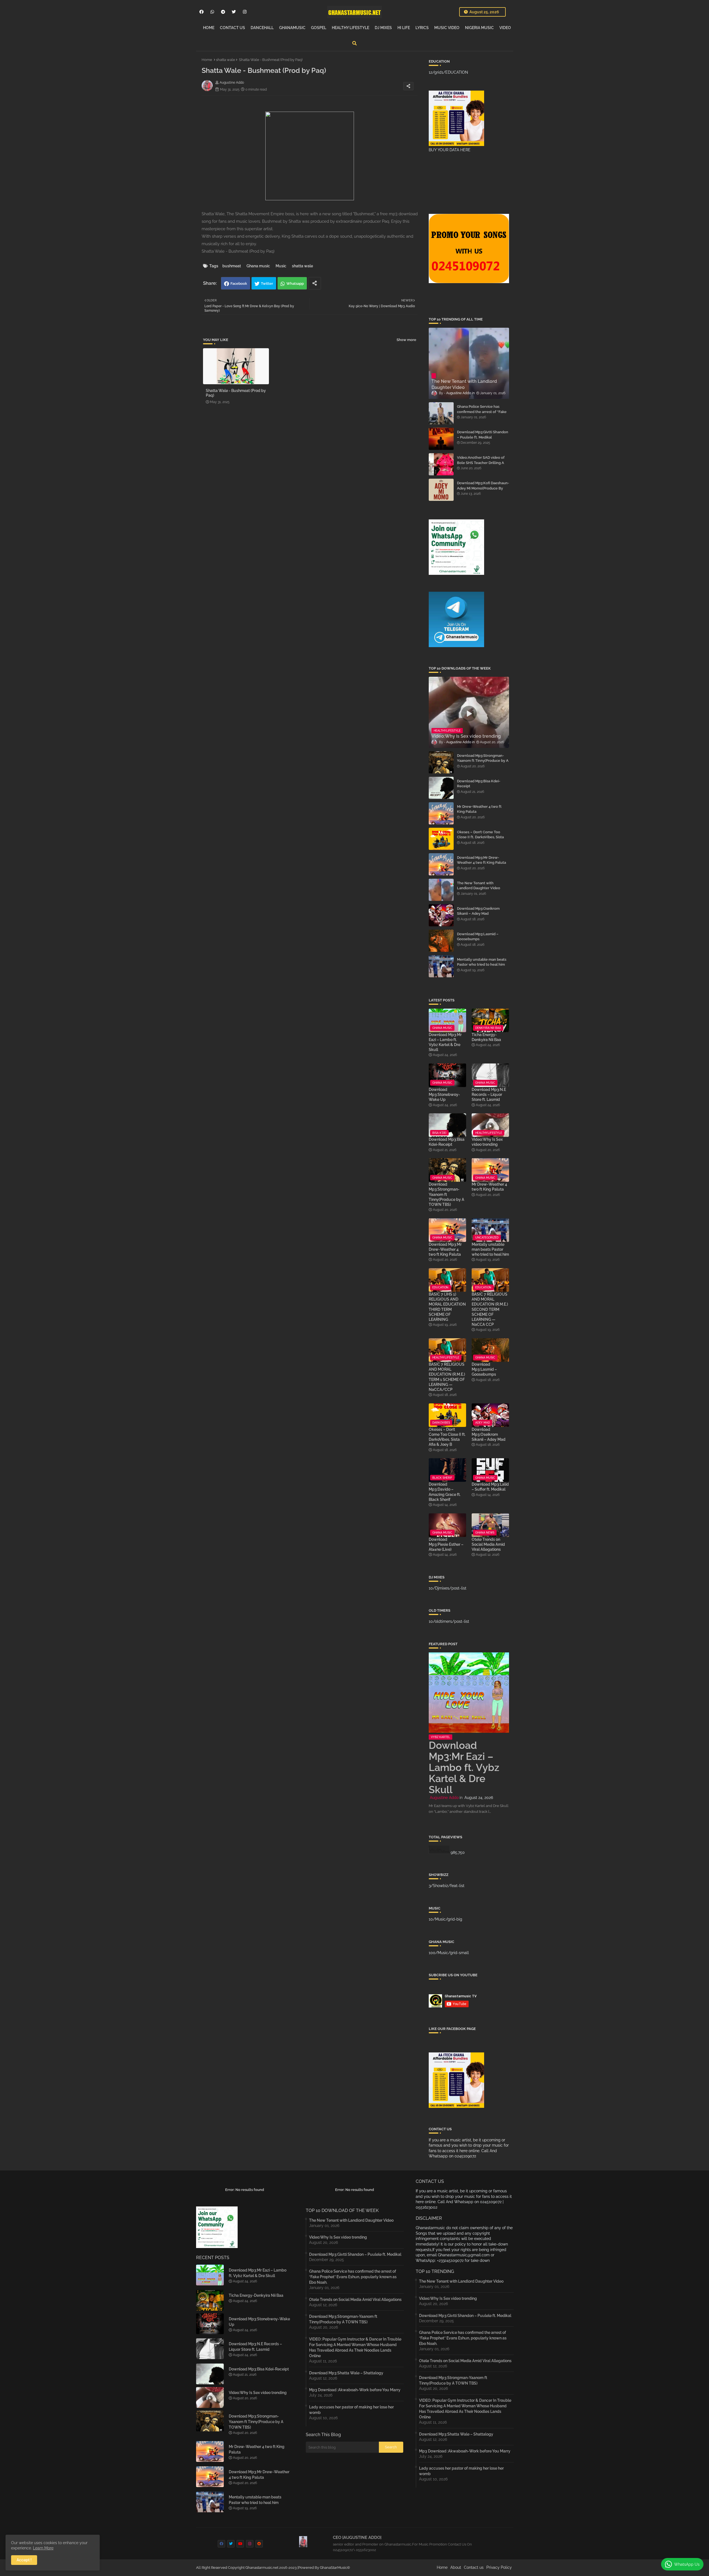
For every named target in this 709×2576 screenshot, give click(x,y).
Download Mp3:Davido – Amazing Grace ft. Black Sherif (445, 1492)
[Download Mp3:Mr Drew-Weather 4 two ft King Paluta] (441, 864)
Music (281, 266)
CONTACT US (233, 28)
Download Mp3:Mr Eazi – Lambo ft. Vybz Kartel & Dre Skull (445, 1042)
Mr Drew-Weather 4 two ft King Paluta (479, 809)
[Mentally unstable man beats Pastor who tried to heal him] (441, 966)
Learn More (43, 2548)
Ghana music (258, 266)
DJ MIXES (383, 28)
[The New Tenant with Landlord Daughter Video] (441, 890)
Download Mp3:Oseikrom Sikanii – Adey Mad (478, 911)
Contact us (474, 2567)
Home (207, 60)
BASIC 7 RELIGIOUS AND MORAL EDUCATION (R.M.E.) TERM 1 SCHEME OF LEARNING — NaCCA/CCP (447, 1377)
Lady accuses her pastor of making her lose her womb (351, 2410)
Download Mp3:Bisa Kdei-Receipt (479, 784)
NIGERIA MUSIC (479, 28)
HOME (209, 28)
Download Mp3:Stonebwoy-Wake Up (444, 1095)
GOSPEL (319, 28)
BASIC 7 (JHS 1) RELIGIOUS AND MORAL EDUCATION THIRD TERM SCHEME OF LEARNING (447, 1307)
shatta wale (226, 60)
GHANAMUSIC (292, 28)
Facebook (239, 284)
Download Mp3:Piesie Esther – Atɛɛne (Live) (446, 1544)
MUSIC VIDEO (447, 28)
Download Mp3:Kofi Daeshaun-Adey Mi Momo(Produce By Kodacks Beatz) (483, 488)
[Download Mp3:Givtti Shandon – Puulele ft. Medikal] (441, 439)
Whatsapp (295, 284)
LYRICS (422, 28)
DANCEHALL (262, 28)
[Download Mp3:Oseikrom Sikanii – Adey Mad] (441, 915)
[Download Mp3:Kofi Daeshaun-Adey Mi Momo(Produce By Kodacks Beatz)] (441, 490)
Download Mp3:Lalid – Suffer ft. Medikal (490, 1487)
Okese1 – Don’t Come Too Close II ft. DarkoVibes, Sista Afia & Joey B (480, 837)
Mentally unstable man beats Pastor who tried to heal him (482, 962)
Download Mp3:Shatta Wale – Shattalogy (346, 2373)
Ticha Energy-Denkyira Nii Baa (486, 1037)
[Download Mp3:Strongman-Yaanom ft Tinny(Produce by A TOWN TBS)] (441, 762)
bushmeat (232, 266)
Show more (406, 340)
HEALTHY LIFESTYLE (350, 28)
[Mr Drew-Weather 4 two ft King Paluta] (441, 813)
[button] (354, 43)
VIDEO (505, 28)
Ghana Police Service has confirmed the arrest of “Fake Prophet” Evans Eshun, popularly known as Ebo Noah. (483, 414)
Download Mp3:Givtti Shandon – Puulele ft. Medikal (483, 435)
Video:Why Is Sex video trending (487, 1142)
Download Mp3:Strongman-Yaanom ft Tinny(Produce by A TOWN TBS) (483, 761)
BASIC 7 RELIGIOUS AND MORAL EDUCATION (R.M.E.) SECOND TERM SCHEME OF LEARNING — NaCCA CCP (490, 1309)
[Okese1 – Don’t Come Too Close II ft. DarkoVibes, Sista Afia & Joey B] (441, 839)
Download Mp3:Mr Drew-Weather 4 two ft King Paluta (481, 860)
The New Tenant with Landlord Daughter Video (479, 885)
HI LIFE (404, 28)
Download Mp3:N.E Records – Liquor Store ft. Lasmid (489, 1095)
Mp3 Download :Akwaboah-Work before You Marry (355, 2390)
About (456, 2567)
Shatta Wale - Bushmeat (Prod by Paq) (236, 393)
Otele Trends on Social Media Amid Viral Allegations (488, 1544)
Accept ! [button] (24, 2560)
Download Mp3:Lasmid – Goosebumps (478, 936)
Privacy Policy (499, 2567)
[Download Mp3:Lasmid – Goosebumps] (441, 941)
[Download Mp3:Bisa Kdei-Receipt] (441, 788)
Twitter (267, 284)
